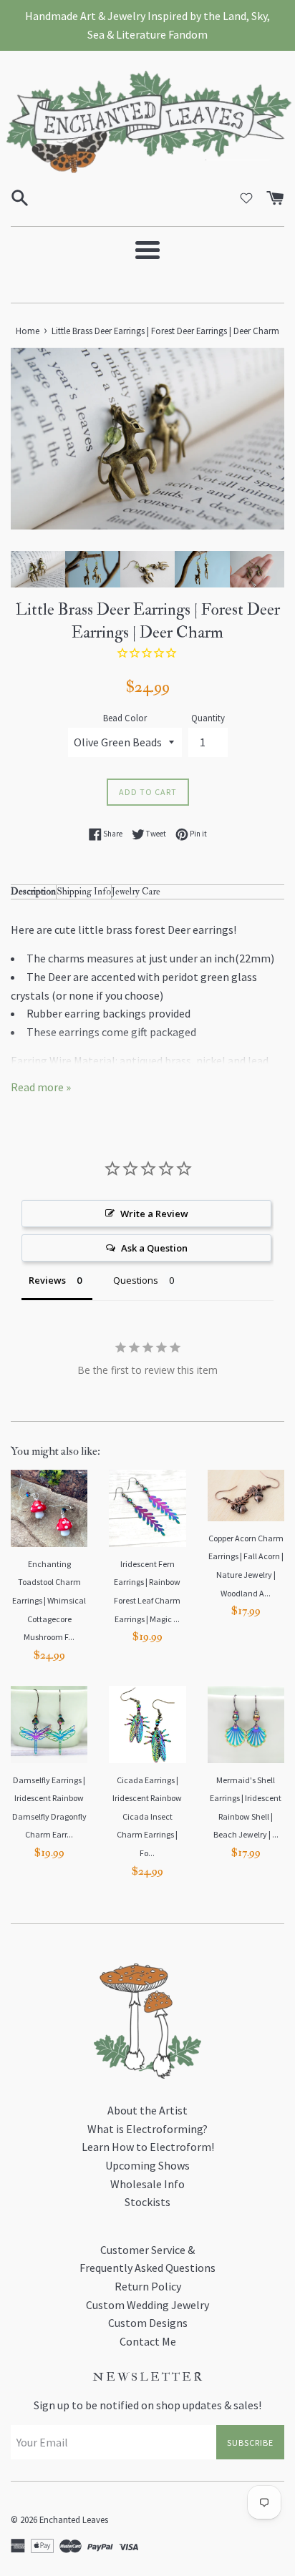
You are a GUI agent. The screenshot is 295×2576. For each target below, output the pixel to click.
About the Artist (147, 2110)
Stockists (147, 2202)
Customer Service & (147, 2250)
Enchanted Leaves (74, 2519)
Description (33, 891)
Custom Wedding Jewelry (147, 2305)
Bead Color (125, 718)
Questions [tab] (136, 1280)
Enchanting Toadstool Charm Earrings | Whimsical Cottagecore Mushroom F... (49, 1600)
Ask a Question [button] (154, 1248)
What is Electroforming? (147, 2129)
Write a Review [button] (154, 1214)
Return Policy (148, 2286)
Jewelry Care (136, 891)
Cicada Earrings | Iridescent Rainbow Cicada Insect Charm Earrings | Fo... (147, 1816)
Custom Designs (148, 2323)
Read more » (41, 1087)
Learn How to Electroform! (148, 2147)
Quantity (208, 718)
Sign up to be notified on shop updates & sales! (147, 2405)
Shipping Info (84, 891)
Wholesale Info (147, 2184)
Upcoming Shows (147, 2165)
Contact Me (148, 2341)
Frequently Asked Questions (147, 2268)
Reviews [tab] (47, 1280)
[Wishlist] (246, 198)
